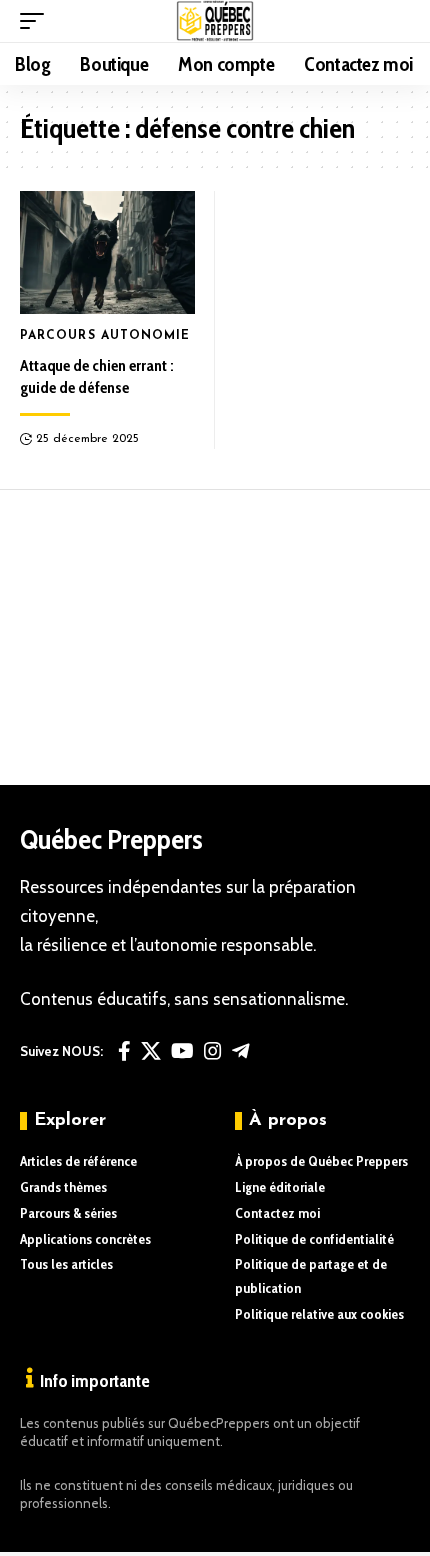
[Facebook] (124, 1051)
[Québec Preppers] (215, 21)
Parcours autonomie (105, 336)
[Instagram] (213, 1051)
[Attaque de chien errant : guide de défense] (107, 252)
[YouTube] (182, 1051)
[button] (37, 21)
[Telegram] (241, 1051)
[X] (151, 1051)
